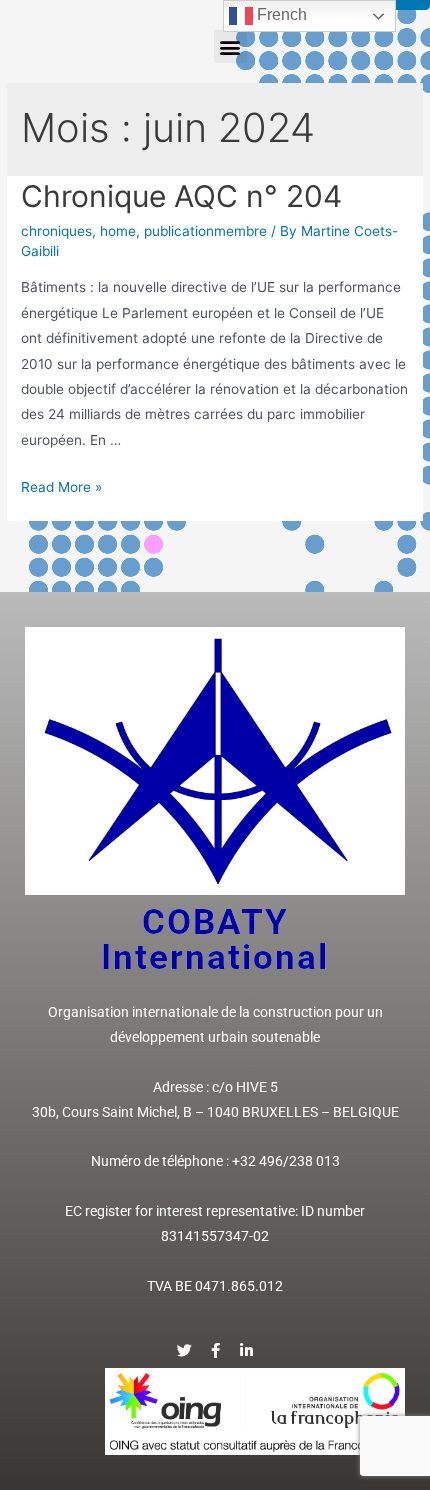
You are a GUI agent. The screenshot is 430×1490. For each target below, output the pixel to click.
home (118, 231)
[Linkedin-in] (246, 1350)
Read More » (61, 487)
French (280, 14)
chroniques (56, 231)
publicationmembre (205, 231)
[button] (230, 46)
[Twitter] (184, 1350)
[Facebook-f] (215, 1350)
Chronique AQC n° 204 (181, 196)
